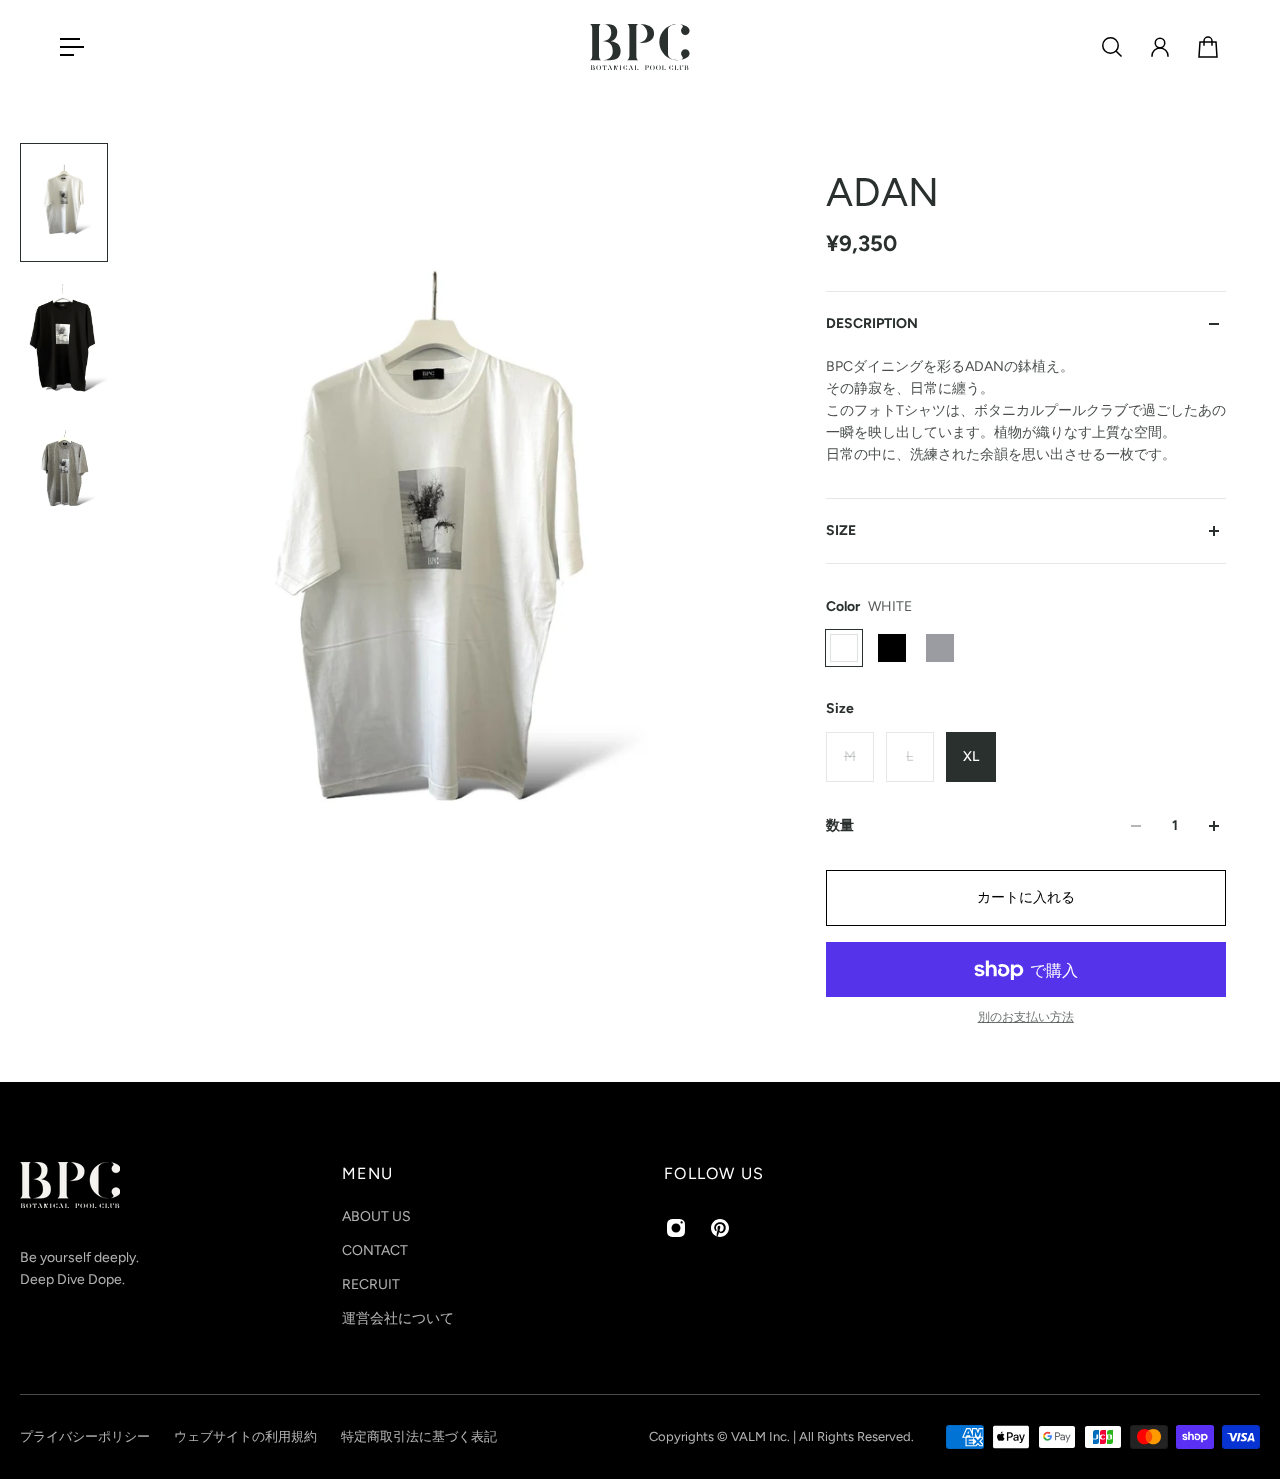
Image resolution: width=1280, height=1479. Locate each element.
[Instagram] (676, 1228)
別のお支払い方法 (1026, 1017)
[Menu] (72, 47)
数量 (840, 825)
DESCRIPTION (872, 323)
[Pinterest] (720, 1228)
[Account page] (1160, 47)
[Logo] (640, 47)
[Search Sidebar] (1112, 47)
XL (971, 756)
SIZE (841, 530)
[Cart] (1208, 47)
